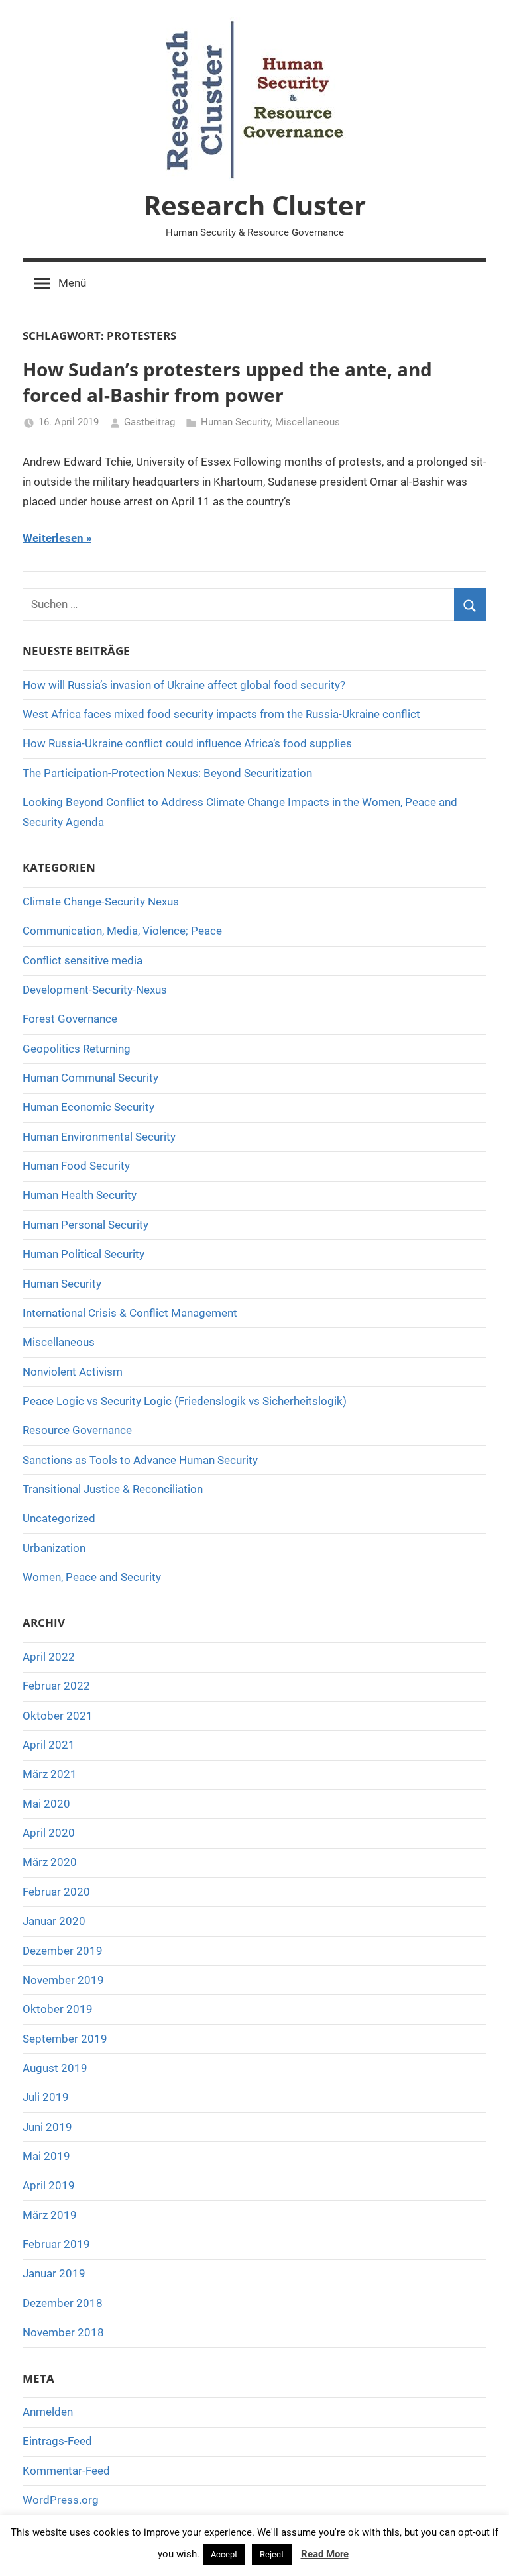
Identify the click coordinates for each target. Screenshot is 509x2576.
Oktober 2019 (58, 2009)
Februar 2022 (56, 1686)
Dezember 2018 (63, 2303)
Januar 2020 (54, 1921)
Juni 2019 (47, 2127)
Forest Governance (70, 1019)
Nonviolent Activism (73, 1372)
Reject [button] (272, 2554)
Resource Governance (77, 1430)
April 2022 (49, 1657)
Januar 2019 (54, 2273)
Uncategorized (59, 1518)
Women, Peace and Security (92, 1577)
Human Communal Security (90, 1078)
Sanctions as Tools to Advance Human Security (140, 1460)
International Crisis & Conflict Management (130, 1313)
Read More (325, 2554)
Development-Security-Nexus (95, 990)
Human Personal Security (85, 1225)
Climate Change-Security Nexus (101, 902)
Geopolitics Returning (77, 1049)
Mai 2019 (46, 2156)
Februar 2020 (56, 1892)
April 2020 (49, 1833)
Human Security (236, 422)
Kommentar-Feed (66, 2471)
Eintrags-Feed (57, 2441)
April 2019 (49, 2185)
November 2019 (63, 1980)
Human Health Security (80, 1195)
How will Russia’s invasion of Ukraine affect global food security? (184, 685)
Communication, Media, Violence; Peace (122, 931)
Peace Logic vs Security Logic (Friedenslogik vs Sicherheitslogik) (185, 1401)
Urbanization (54, 1548)
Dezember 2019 (63, 1951)
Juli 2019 (46, 2097)
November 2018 (63, 2332)
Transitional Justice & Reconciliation (113, 1489)
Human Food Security (76, 1166)
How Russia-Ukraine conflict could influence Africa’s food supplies (187, 743)
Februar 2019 (56, 2244)
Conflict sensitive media (83, 960)
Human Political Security (84, 1254)
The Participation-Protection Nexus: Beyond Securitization (167, 773)
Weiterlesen (53, 538)
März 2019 (50, 2215)
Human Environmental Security (99, 1137)
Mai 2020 (46, 1804)
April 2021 (49, 1745)
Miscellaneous (308, 422)
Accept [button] (224, 2554)
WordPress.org (61, 2500)
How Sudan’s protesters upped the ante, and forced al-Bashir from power (227, 382)
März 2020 (50, 1862)
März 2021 (50, 1774)
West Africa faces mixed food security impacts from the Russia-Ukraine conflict (221, 714)
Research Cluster (255, 205)
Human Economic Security (88, 1107)
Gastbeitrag (149, 422)
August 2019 (55, 2068)
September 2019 (65, 2039)
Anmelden (48, 2412)
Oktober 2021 (58, 1716)
